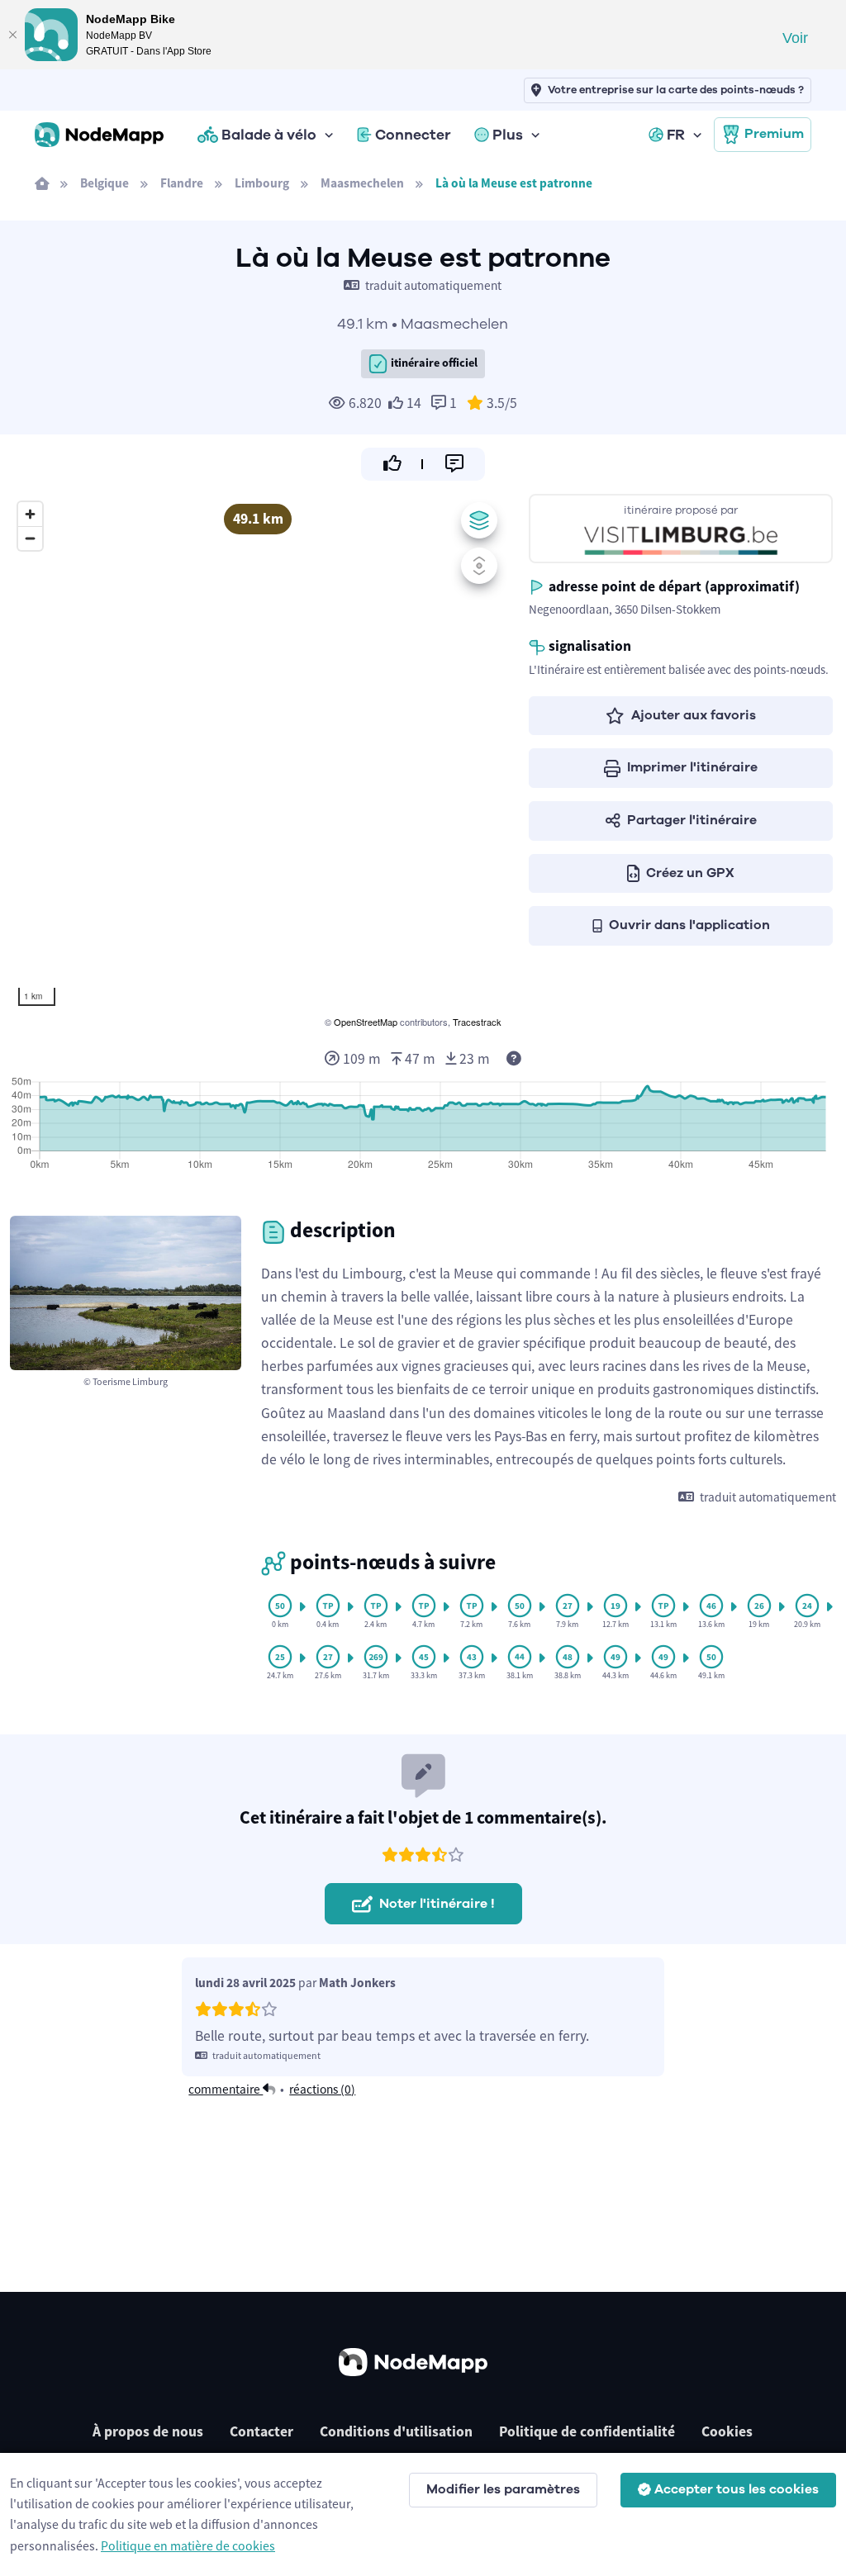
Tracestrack (477, 1022)
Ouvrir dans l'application (689, 925)
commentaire (226, 2089)
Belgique (105, 183)
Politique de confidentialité (587, 2431)
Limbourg (262, 183)
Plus (508, 135)
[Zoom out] (30, 538)
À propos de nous (148, 2431)
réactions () (322, 2089)
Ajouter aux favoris (694, 715)
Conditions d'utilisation (396, 2431)
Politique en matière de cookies (188, 2545)
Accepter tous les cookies (737, 2489)
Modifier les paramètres (503, 2489)
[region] (258, 762)
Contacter (261, 2431)
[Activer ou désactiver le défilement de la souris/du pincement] (479, 566)
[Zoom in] (30, 514)
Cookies (727, 2431)
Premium (774, 134)
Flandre (182, 183)
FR (676, 135)
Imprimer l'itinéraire (692, 767)
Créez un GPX (690, 873)
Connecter (413, 135)
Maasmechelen (362, 183)
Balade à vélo (269, 135)
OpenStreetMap (366, 1022)
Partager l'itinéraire (692, 820)
